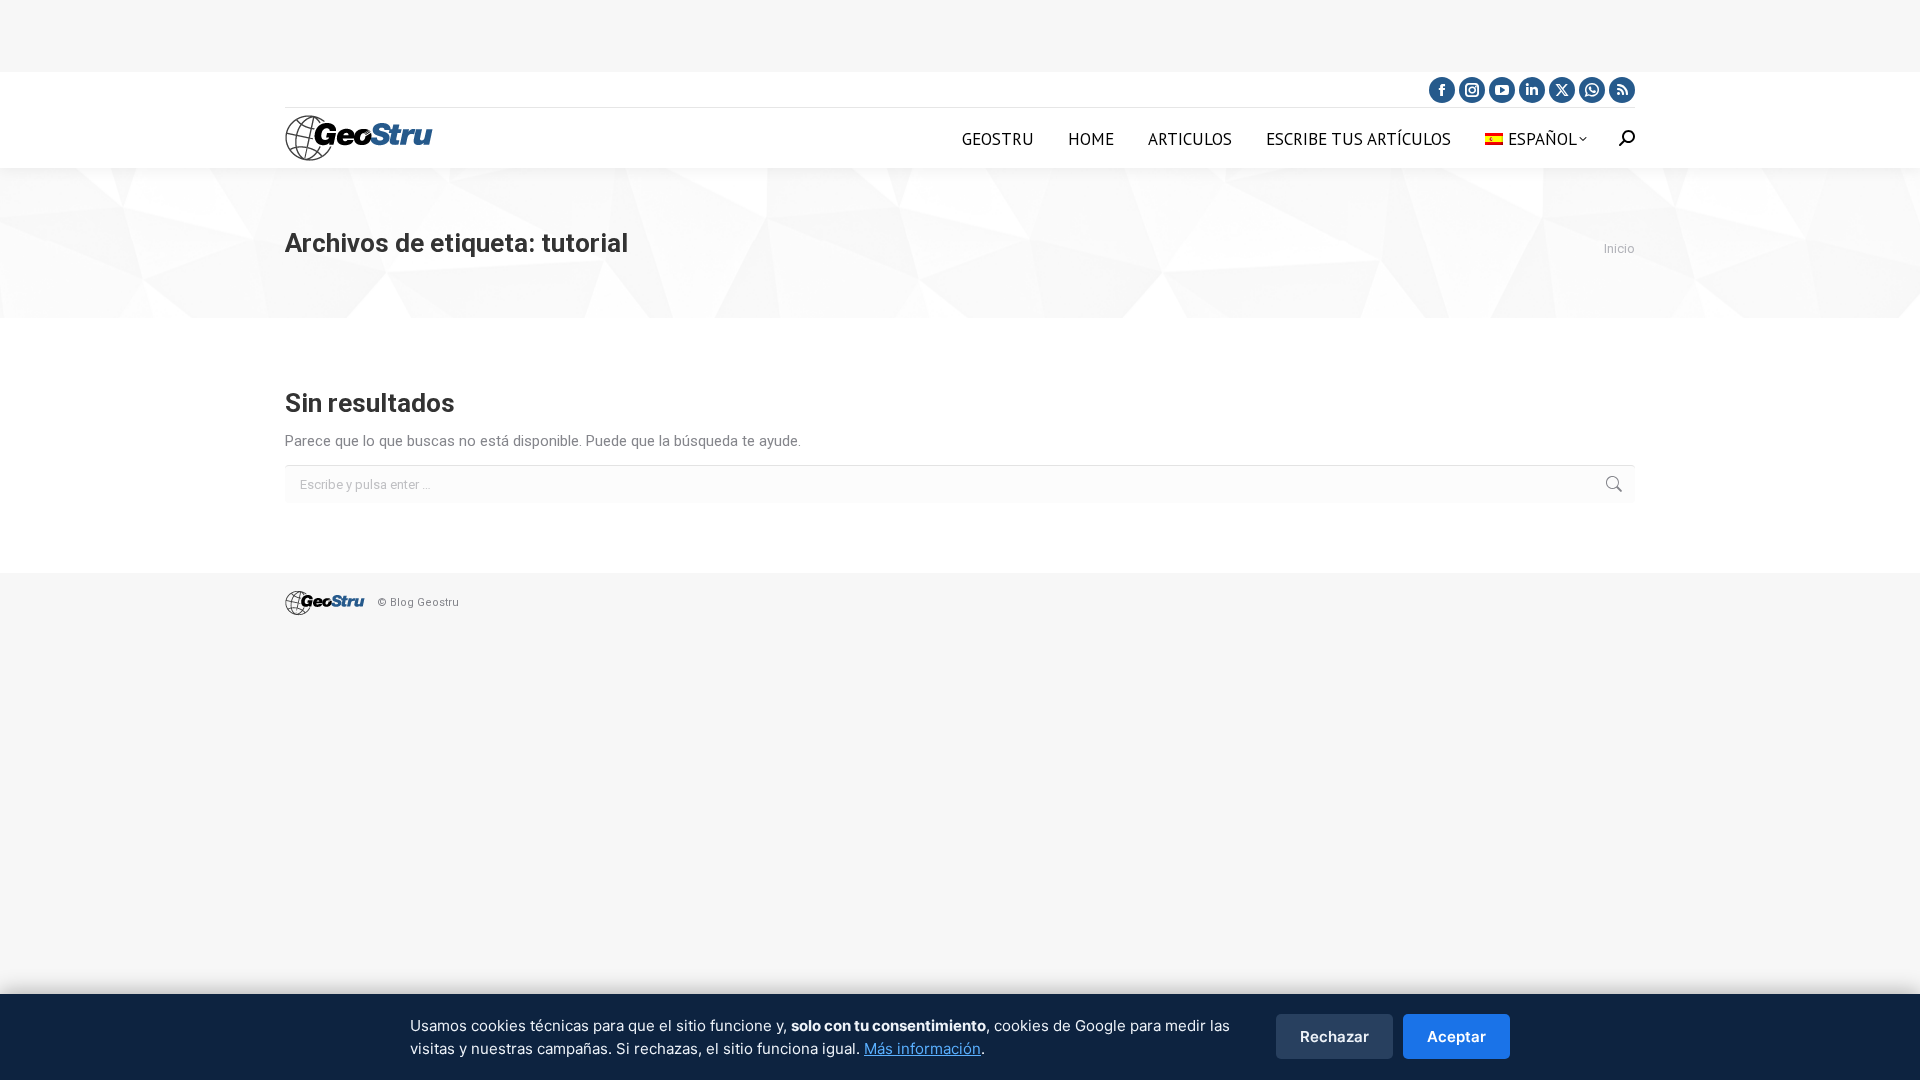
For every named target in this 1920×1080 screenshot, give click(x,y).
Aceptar (1456, 1036)
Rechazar (1334, 1036)
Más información (922, 1048)
